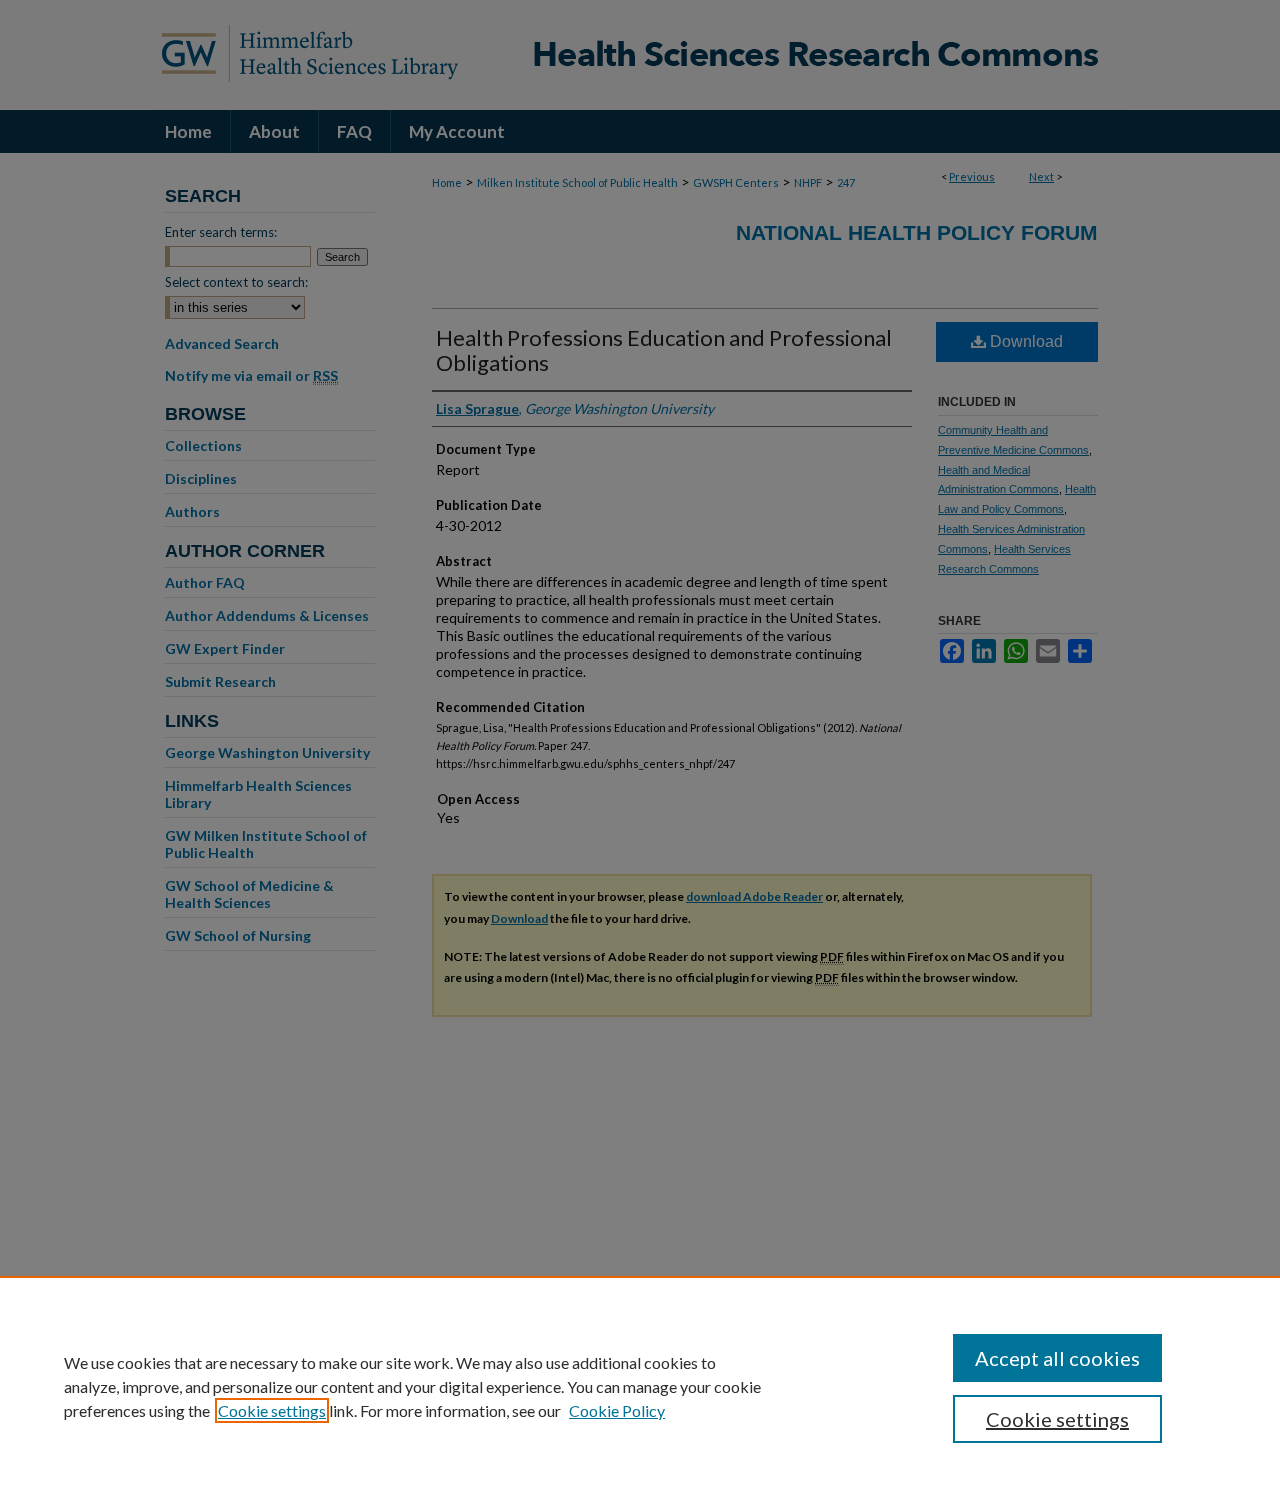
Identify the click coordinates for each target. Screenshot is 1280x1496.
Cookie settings (272, 1410)
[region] (640, 1386)
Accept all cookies (1057, 1358)
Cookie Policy (617, 1410)
